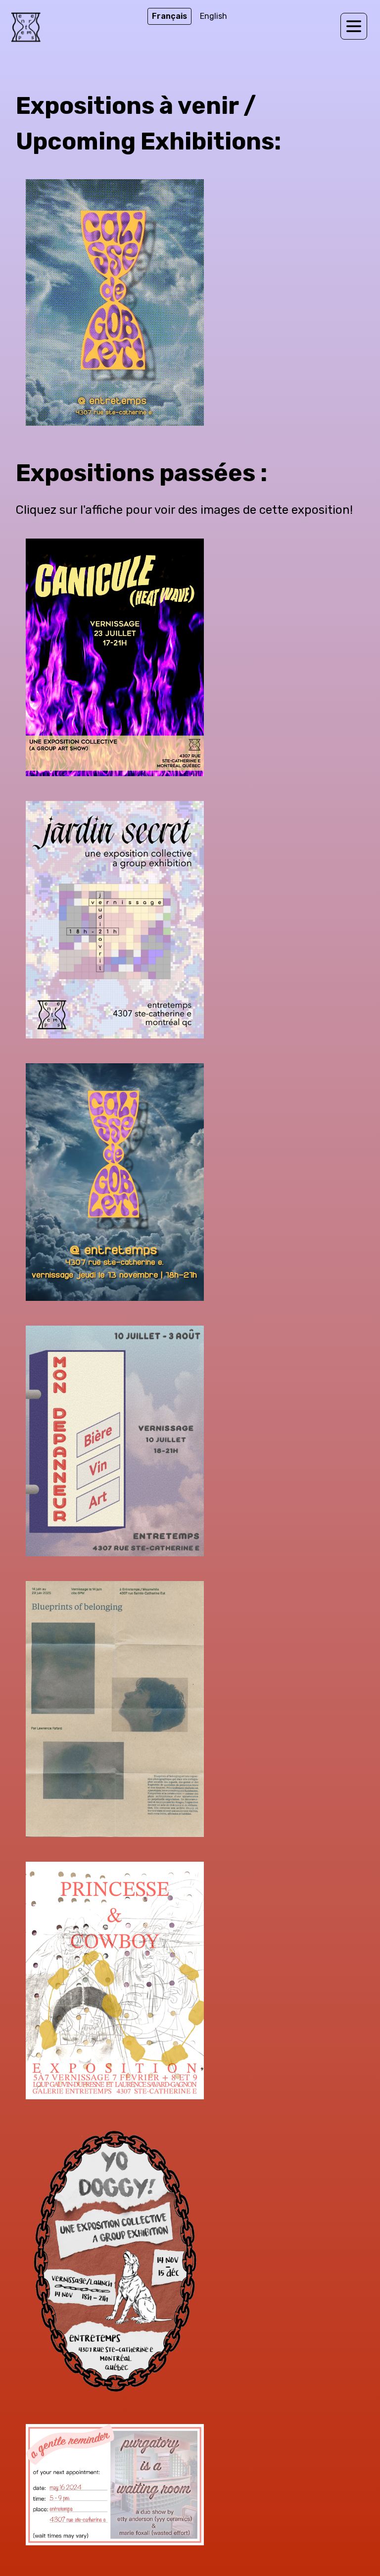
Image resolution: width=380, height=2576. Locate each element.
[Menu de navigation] (354, 26)
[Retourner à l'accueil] (26, 29)
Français (169, 16)
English (214, 16)
